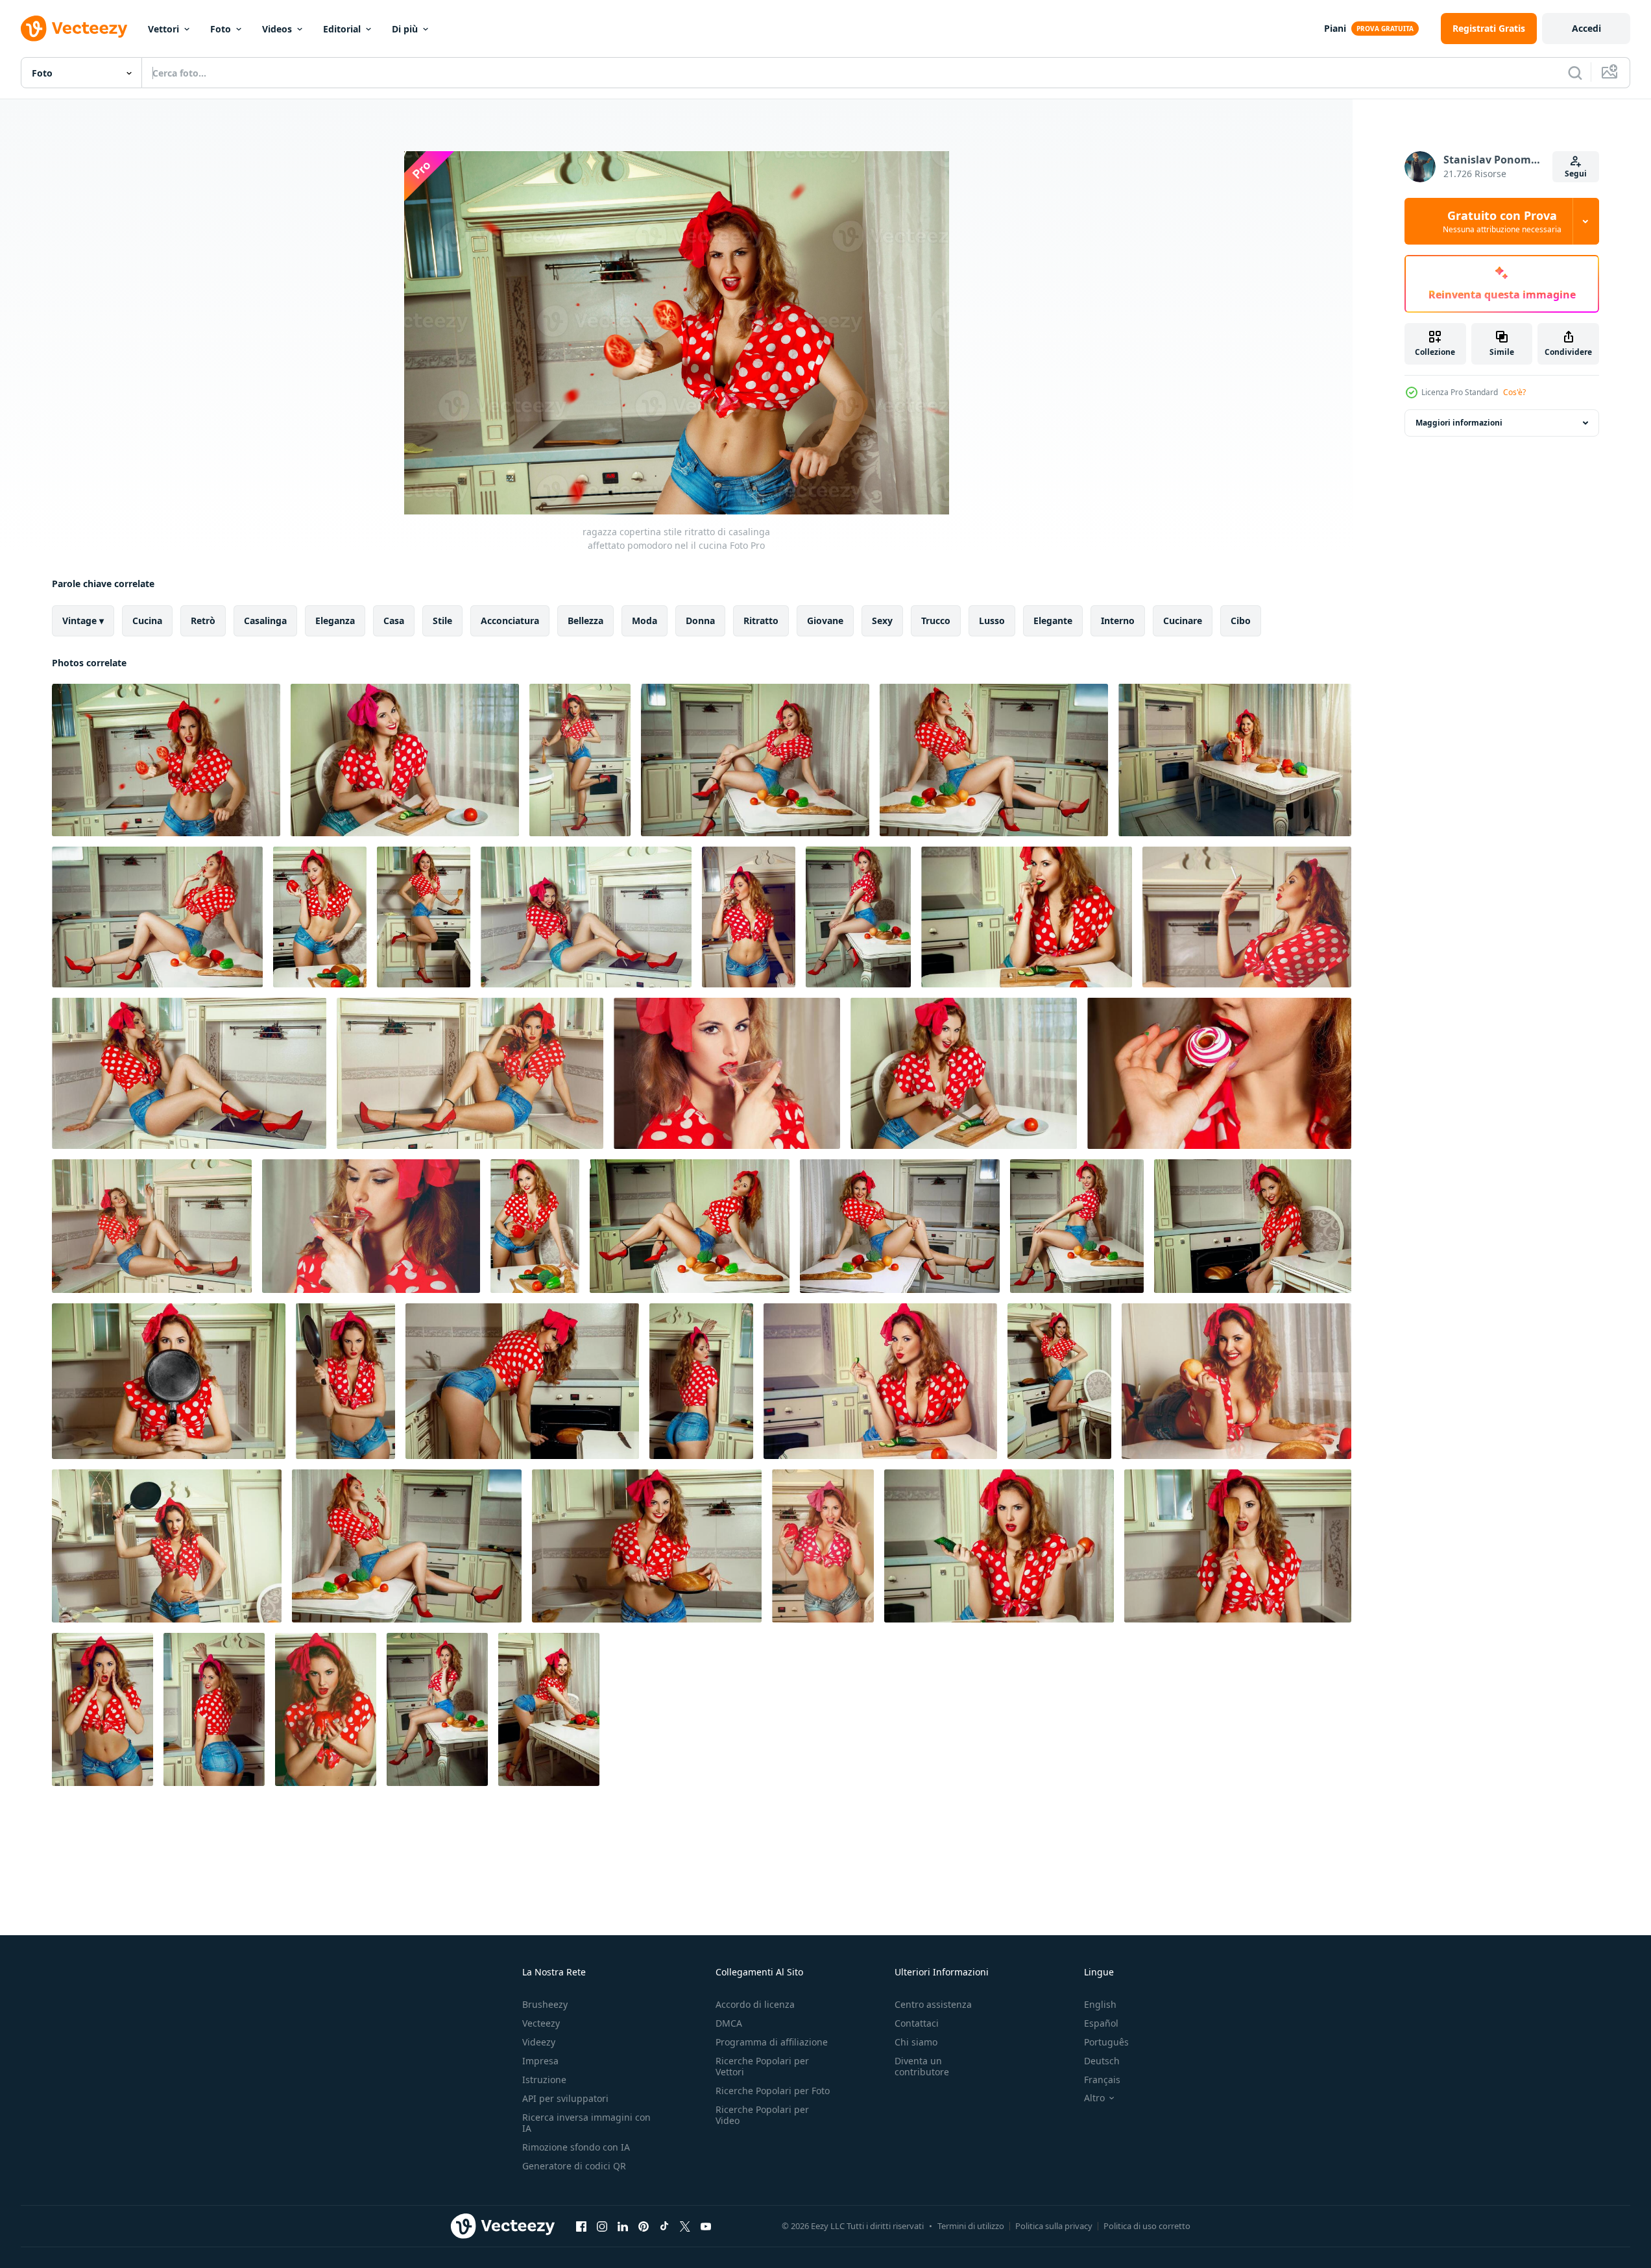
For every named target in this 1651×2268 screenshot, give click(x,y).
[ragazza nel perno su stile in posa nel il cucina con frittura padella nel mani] (169, 1381)
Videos (277, 29)
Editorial (342, 29)
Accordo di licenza (755, 2004)
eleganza (335, 621)
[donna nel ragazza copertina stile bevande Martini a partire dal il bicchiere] (727, 1073)
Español (1101, 2023)
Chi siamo (916, 2042)
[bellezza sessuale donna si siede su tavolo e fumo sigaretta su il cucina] (157, 917)
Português (1106, 2042)
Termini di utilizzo (971, 2226)
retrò (203, 621)
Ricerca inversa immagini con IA (586, 2123)
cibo (1241, 621)
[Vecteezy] (74, 29)
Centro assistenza (933, 2004)
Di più (405, 29)
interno (1118, 621)
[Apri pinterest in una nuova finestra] (644, 2226)
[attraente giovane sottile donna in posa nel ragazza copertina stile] (1059, 1381)
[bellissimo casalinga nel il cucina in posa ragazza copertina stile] (152, 1226)
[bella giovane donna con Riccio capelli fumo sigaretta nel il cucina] (1247, 917)
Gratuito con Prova (1502, 221)
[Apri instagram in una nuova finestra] (602, 2226)
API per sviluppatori (565, 2098)
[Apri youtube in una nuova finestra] (706, 2226)
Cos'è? (1514, 392)
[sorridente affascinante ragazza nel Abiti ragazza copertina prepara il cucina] (424, 917)
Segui (1576, 174)
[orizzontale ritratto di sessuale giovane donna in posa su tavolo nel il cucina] (1235, 760)
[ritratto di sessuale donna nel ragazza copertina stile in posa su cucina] (701, 1381)
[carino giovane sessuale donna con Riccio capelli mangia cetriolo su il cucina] (880, 1381)
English (1100, 2004)
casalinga (265, 621)
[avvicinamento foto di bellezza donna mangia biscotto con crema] (1219, 1073)
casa (394, 621)
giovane (825, 621)
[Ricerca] (1575, 73)
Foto (221, 29)
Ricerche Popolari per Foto (773, 2091)
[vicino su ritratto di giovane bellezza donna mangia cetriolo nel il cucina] (1027, 917)
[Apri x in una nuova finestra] (685, 2226)
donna (700, 621)
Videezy (539, 2042)
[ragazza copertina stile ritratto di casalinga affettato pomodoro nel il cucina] (166, 760)
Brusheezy (545, 2004)
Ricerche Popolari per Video (762, 2115)
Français (1102, 2080)
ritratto (761, 621)
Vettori (163, 29)
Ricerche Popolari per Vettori (762, 2066)
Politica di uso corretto (1147, 2226)
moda (645, 621)
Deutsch (1102, 2061)
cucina (147, 621)
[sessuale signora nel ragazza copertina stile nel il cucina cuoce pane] (522, 1381)
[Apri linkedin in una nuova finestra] (623, 2226)
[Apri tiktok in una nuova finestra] (664, 2226)
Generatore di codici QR (574, 2166)
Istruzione (544, 2080)
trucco (936, 621)
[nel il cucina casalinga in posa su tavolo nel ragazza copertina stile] (690, 1226)
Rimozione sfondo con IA (576, 2147)
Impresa (540, 2061)
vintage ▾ (83, 621)
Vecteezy (541, 2023)
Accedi (1586, 28)
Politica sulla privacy (1054, 2226)
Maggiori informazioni (1459, 423)
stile (442, 621)
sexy (882, 621)
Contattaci (917, 2023)
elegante (1053, 621)
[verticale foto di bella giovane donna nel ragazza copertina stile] (214, 1709)
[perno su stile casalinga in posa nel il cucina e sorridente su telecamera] (549, 1709)
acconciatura (510, 621)
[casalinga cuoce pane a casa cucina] (1253, 1226)
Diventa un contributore (922, 2066)
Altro (1094, 2098)
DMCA (729, 2023)
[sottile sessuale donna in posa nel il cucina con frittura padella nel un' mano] (345, 1381)
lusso (992, 621)
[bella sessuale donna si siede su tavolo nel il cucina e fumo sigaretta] (994, 760)
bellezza (585, 621)
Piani (1335, 28)
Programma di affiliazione (772, 2042)
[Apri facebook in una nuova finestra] (581, 2226)
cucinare (1183, 621)
